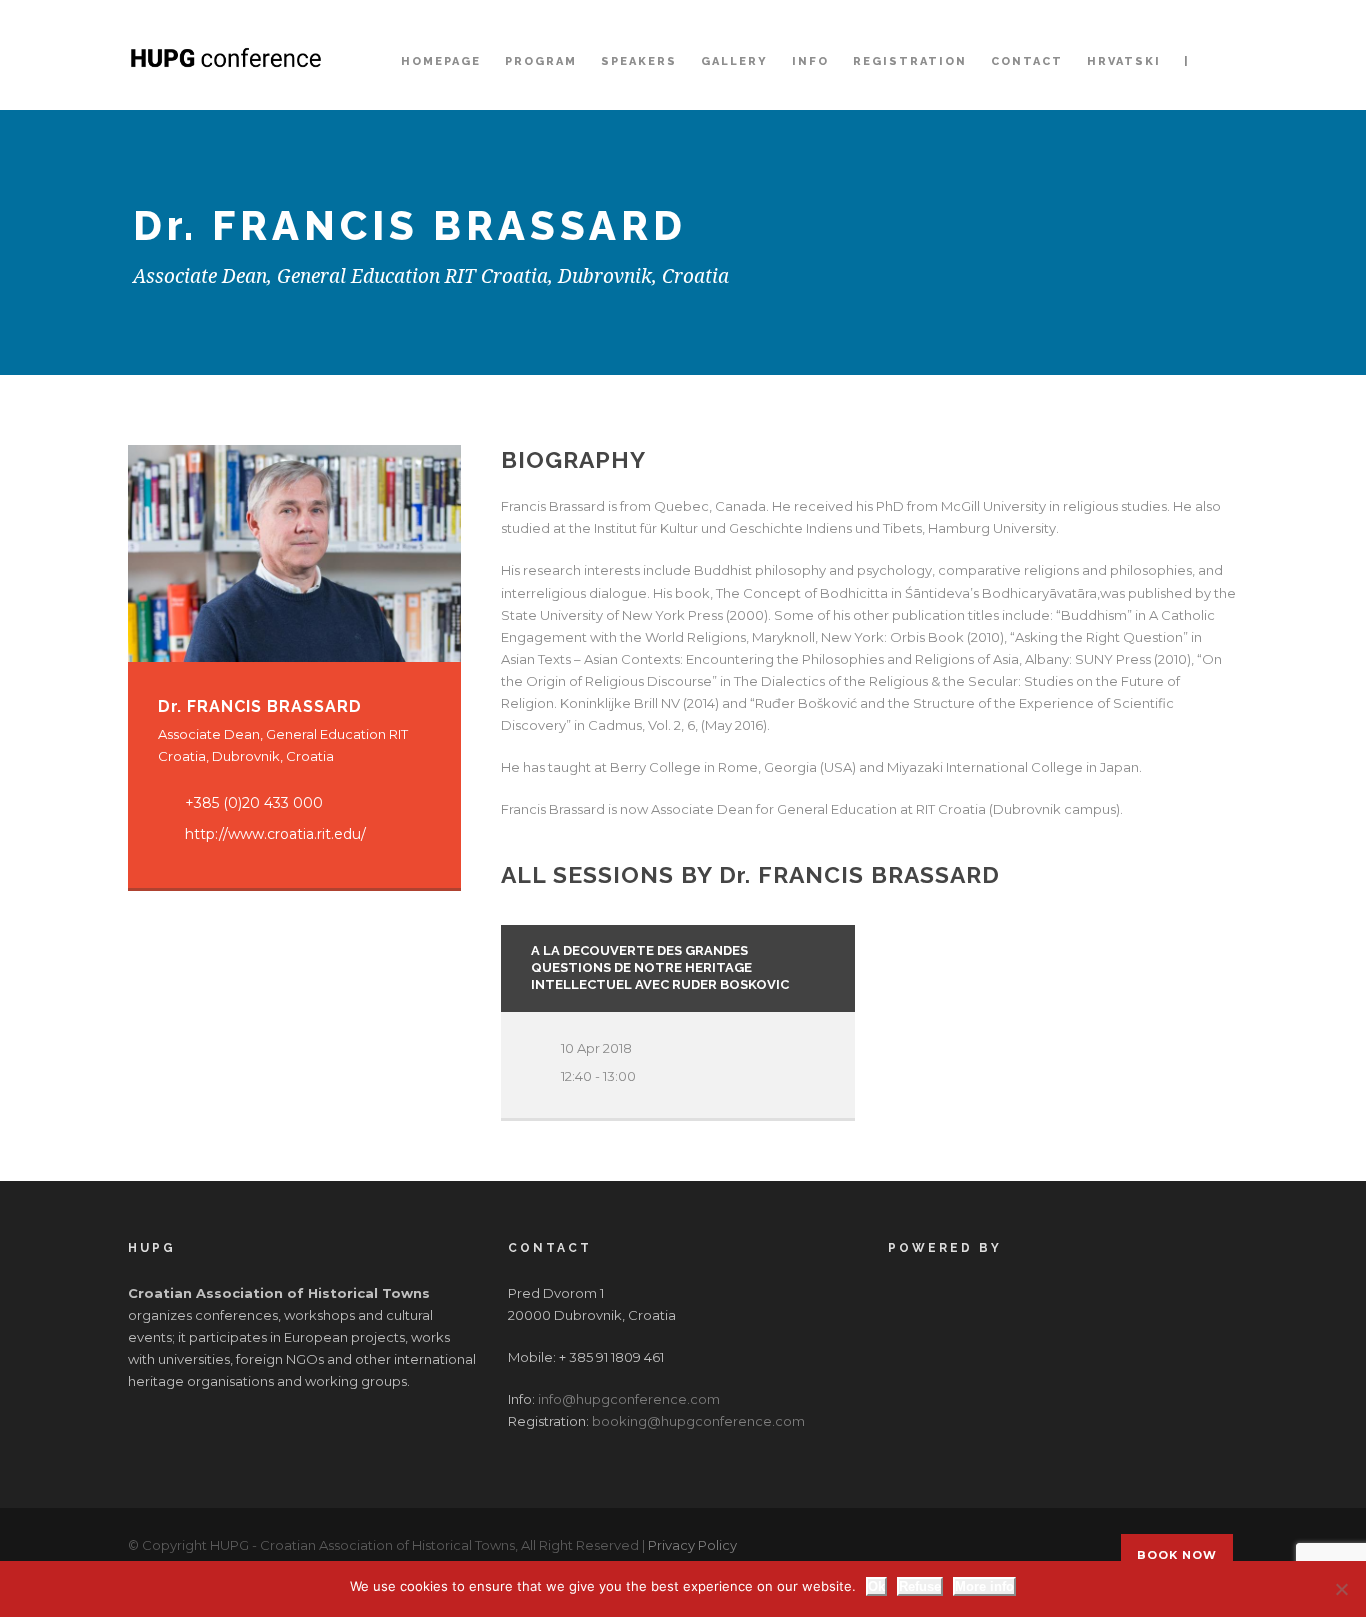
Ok (876, 1586)
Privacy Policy (692, 1545)
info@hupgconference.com (629, 1399)
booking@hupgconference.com (698, 1421)
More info (984, 1586)
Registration (910, 61)
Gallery (734, 61)
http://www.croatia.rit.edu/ (275, 834)
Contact (1027, 61)
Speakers (639, 61)
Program (541, 61)
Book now (1177, 1555)
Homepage (441, 61)
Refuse (920, 1586)
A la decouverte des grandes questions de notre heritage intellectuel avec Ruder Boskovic (660, 967)
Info (810, 61)
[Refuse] (1341, 1589)
